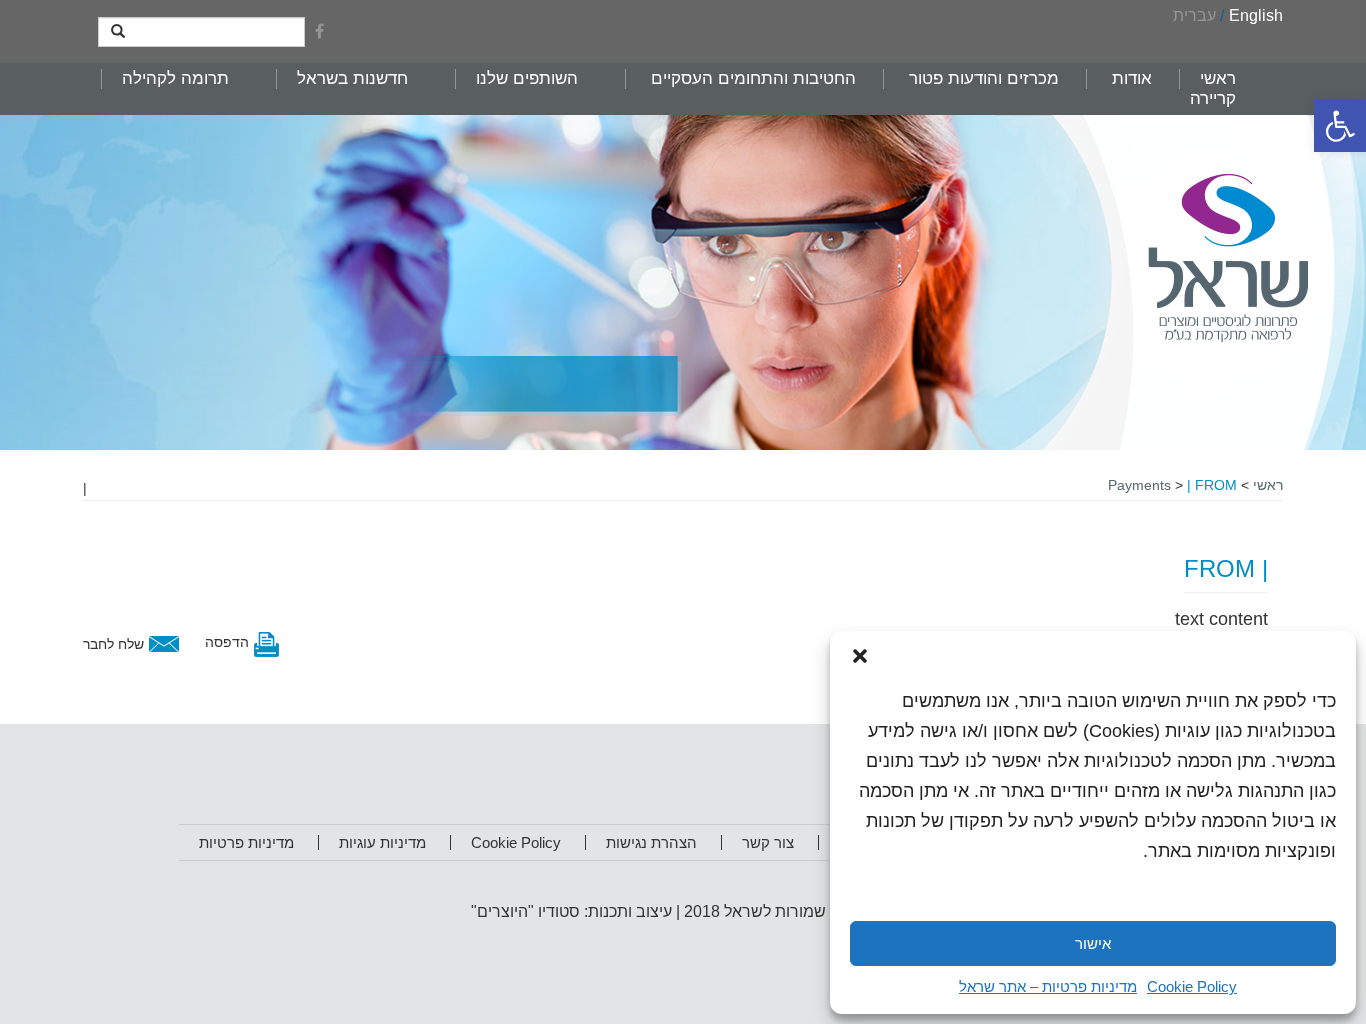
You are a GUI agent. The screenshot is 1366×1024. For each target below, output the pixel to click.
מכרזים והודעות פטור (984, 78)
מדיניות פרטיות (246, 842)
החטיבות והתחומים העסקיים (753, 78)
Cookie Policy (1192, 986)
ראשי (1218, 78)
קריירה (1213, 98)
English (1256, 15)
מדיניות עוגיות (382, 842)
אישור (1093, 943)
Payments (1139, 485)
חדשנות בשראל (352, 78)
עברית (1194, 15)
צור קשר (768, 842)
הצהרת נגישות (651, 842)
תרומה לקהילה (175, 78)
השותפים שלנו (527, 78)
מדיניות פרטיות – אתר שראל (1048, 986)
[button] (1340, 126)
